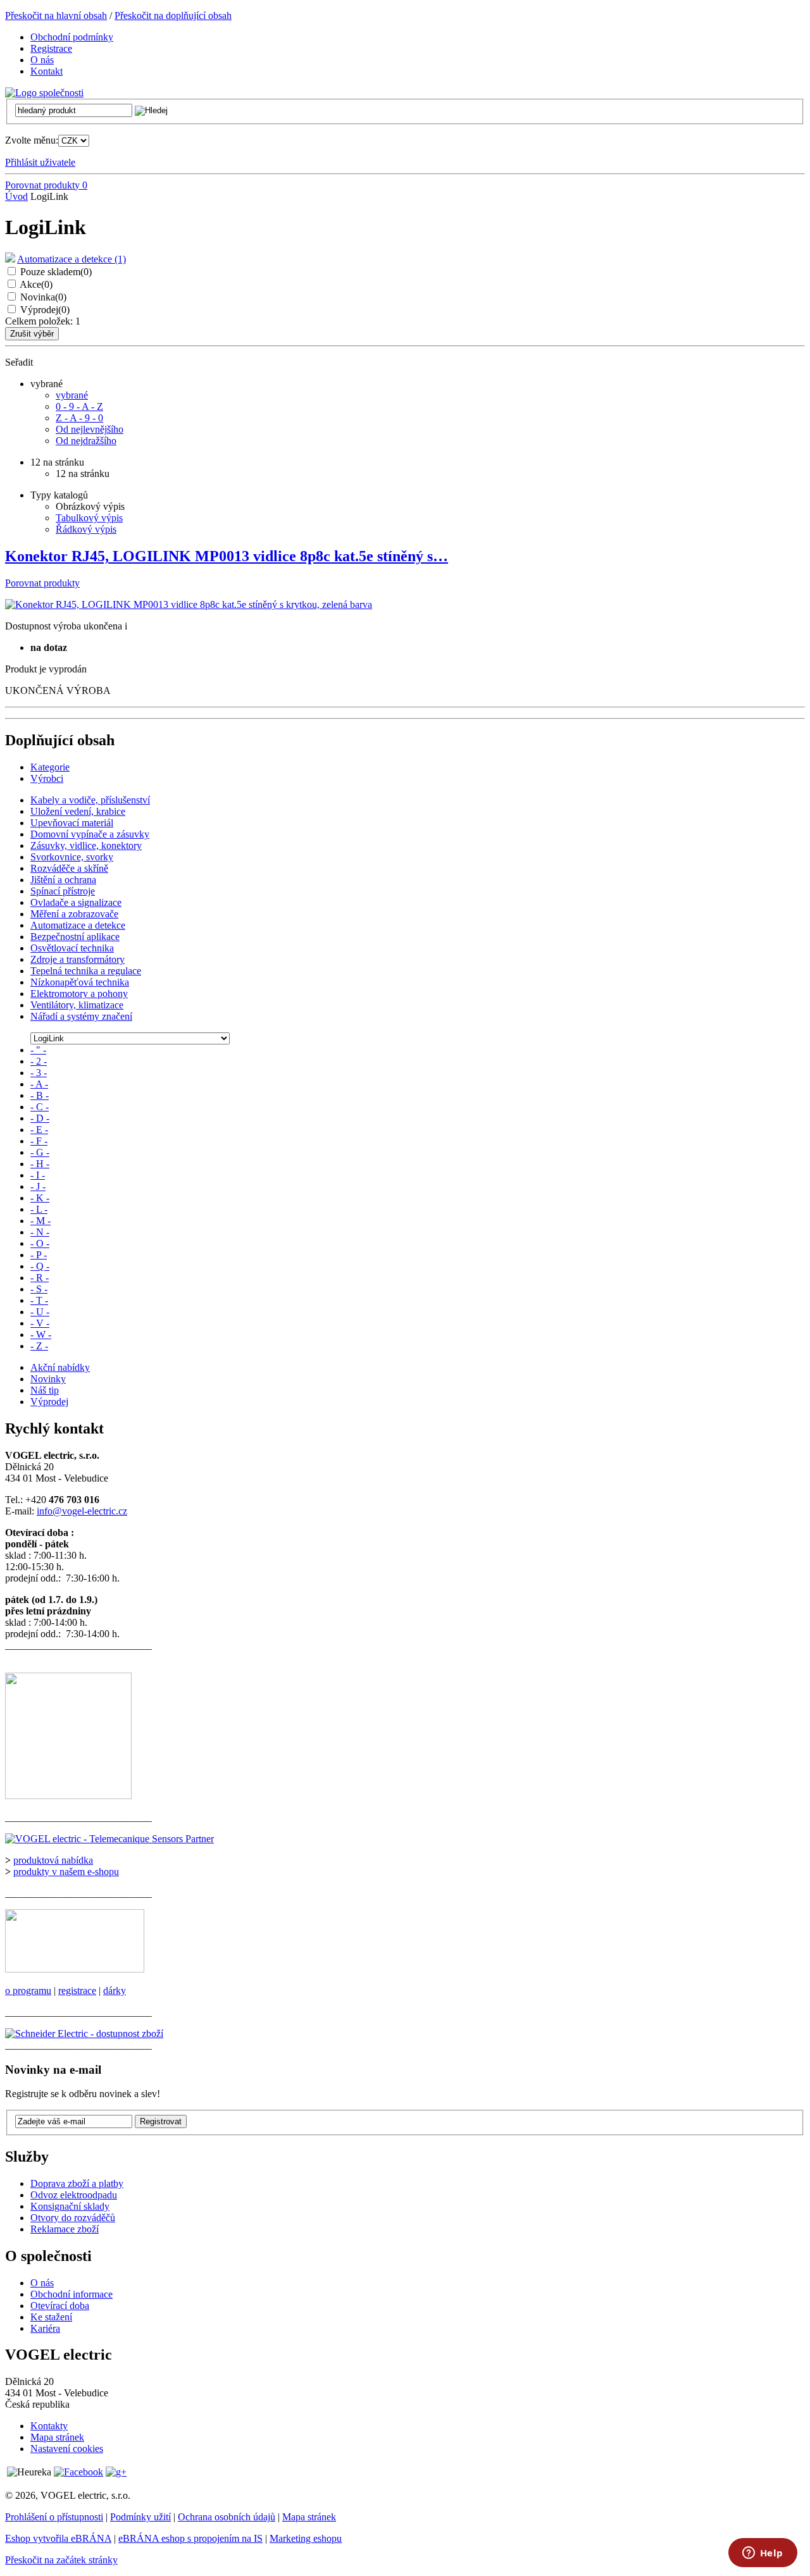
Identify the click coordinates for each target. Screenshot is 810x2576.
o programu (28, 1991)
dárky (115, 1991)
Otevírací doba (60, 2306)
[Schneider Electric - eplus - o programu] (75, 1969)
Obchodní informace (72, 2294)
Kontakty (49, 2426)
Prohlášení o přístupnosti (54, 2517)
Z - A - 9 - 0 (79, 418)
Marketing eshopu (306, 2538)
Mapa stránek (57, 2437)
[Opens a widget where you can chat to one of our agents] (763, 2554)
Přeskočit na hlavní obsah (56, 15)
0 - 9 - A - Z (79, 406)
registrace (77, 1991)
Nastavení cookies (67, 2449)
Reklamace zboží (65, 2229)
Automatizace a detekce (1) (72, 259)
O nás (42, 2283)
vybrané (72, 395)
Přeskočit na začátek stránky (61, 2560)
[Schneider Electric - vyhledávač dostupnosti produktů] (84, 2034)
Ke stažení (51, 2317)
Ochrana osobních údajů (227, 2517)
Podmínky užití (140, 2517)
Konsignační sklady (70, 2206)
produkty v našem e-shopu (66, 1872)
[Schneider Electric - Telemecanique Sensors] (109, 1839)
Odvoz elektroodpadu (74, 2195)
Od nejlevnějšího (90, 429)
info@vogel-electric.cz (82, 1511)
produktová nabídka (53, 1860)
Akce (36, 284)
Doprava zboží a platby (77, 2183)
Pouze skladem (56, 272)
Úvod (16, 196)
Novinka (43, 297)
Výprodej (45, 310)
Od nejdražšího (86, 441)
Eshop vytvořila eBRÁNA (58, 2538)
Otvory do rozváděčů (73, 2218)
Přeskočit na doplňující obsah (173, 15)
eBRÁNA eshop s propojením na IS (190, 2538)
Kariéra (45, 2328)
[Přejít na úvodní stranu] (44, 93)
